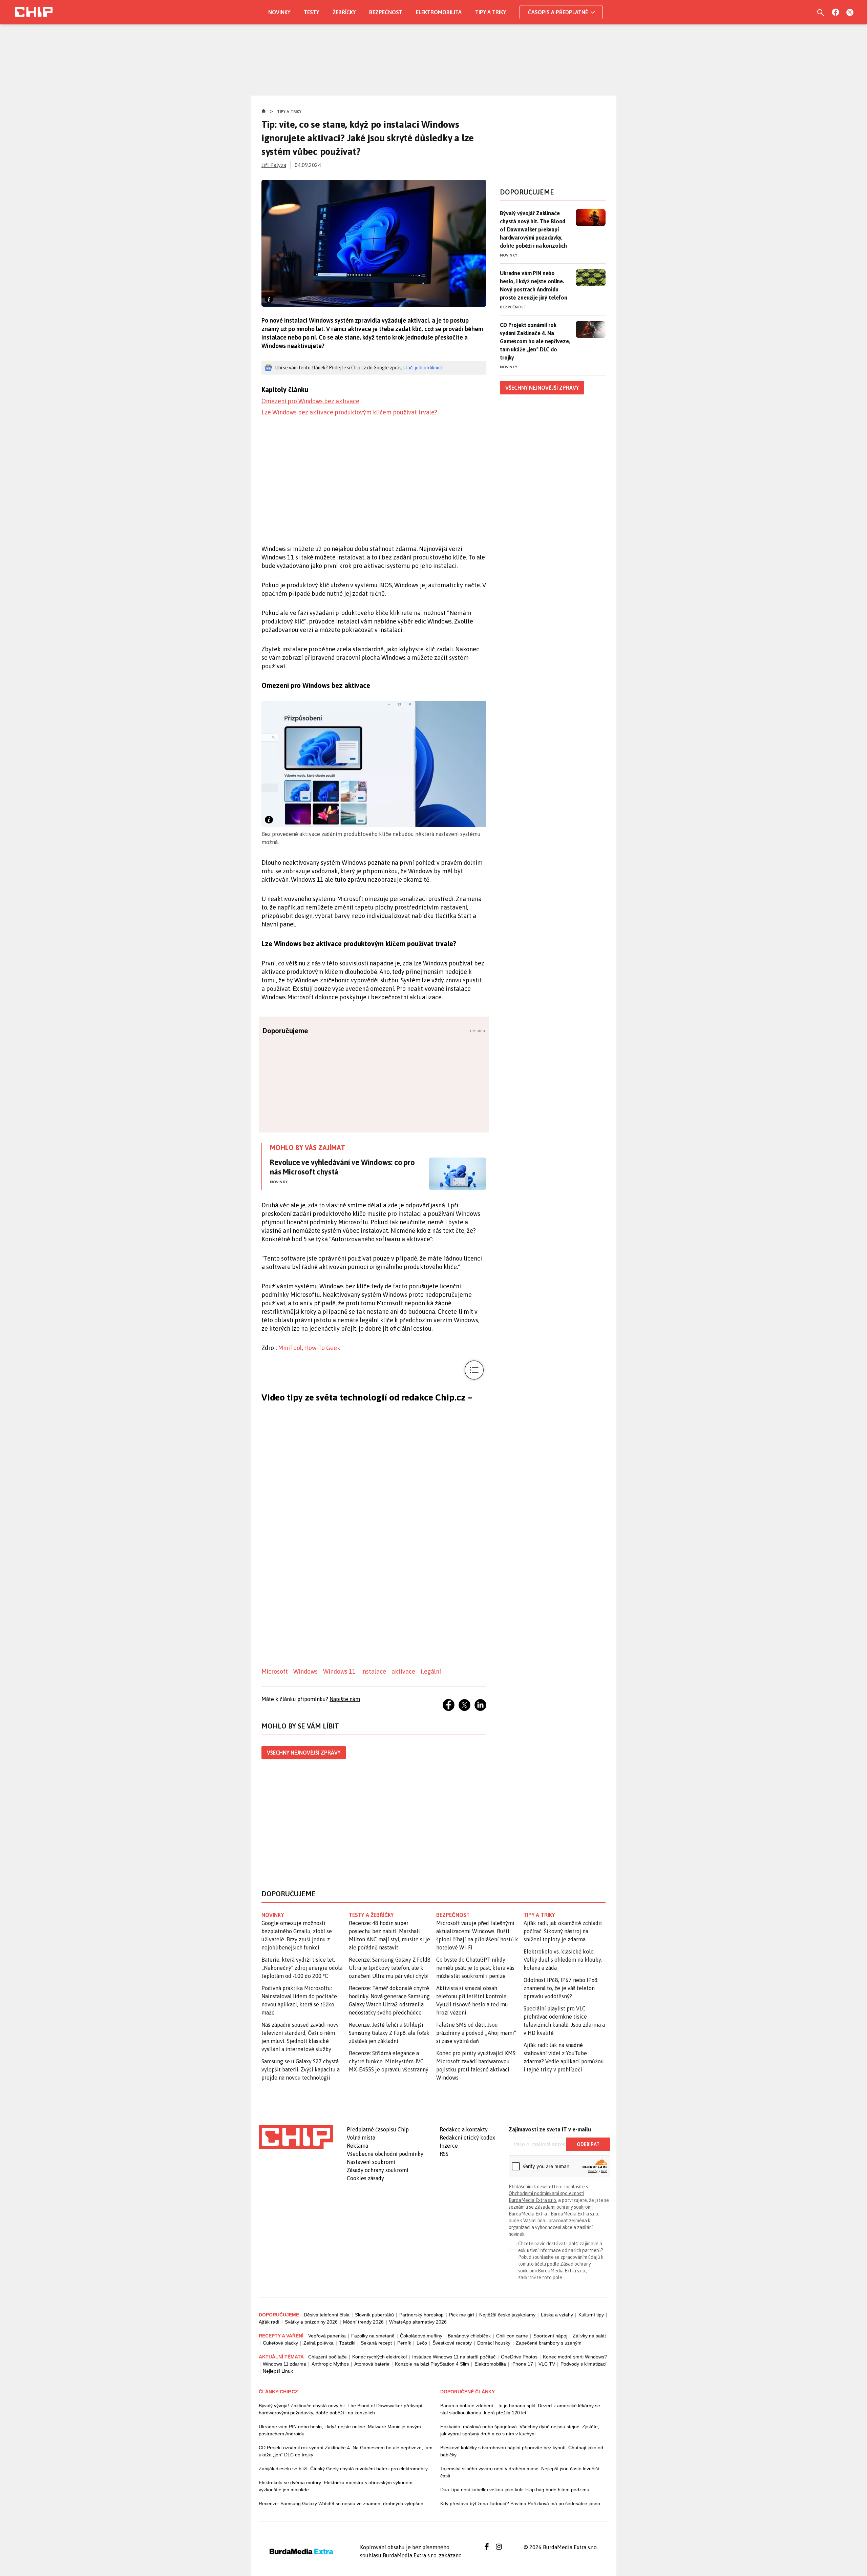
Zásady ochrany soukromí (378, 2170)
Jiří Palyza (274, 165)
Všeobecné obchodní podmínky (385, 2154)
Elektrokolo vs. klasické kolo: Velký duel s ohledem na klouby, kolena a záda (563, 1960)
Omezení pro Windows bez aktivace (310, 401)
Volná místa (361, 2138)
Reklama (357, 2146)
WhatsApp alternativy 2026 (418, 2322)
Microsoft (275, 1671)
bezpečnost (453, 1915)
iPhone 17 (522, 2364)
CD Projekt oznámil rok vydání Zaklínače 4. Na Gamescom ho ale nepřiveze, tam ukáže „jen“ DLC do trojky (535, 341)
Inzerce (449, 2146)
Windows (305, 1671)
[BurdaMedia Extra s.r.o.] (296, 2137)
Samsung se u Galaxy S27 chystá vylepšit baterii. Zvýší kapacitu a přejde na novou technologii (301, 2069)
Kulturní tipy (591, 2315)
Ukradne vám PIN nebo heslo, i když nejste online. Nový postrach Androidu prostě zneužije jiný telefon (534, 285)
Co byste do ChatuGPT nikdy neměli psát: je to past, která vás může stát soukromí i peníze (475, 1968)
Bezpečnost (386, 12)
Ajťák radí (269, 2322)
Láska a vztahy (557, 2315)
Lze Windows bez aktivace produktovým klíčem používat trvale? (349, 412)
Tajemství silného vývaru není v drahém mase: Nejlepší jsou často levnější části (520, 2472)
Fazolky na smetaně (373, 2336)
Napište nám (345, 1699)
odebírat (588, 2144)
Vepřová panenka (327, 2336)
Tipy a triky (491, 12)
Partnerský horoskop (421, 2315)
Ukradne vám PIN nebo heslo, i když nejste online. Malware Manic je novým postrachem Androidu (340, 2430)
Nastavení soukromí (371, 2162)
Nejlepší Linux (278, 2371)
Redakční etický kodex (467, 2138)
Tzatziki (347, 2343)
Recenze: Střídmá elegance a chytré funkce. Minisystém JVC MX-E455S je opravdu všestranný (389, 2061)
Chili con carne (512, 2336)
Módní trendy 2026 (363, 2322)
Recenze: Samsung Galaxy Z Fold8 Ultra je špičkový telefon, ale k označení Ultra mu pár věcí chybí (390, 1968)
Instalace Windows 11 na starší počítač (454, 2357)
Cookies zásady (365, 2178)
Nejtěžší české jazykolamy (507, 2315)
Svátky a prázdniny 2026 (311, 2322)
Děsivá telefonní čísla (327, 2315)
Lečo (422, 2343)
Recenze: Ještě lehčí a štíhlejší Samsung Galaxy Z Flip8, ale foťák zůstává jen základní (389, 2033)
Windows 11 (339, 1671)
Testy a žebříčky (371, 1915)
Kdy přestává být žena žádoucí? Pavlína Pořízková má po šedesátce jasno (520, 2503)
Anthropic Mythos (330, 2364)
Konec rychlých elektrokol (379, 2357)
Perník (404, 2343)
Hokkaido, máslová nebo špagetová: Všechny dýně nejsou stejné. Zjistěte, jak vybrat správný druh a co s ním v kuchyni (520, 2430)
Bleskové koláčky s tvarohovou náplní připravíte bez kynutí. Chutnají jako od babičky (522, 2451)
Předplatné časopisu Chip (378, 2129)
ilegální (431, 1671)
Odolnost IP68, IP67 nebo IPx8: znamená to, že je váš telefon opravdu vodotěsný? (561, 1988)
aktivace (403, 1671)
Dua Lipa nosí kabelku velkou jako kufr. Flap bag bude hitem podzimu (515, 2490)
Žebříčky (344, 12)
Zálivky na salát (589, 2336)
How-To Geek (322, 1348)
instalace (374, 1671)
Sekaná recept (376, 2343)
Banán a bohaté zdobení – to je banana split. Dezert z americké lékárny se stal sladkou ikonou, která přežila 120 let (520, 2409)
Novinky (279, 12)
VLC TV (547, 2364)
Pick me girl (461, 2315)
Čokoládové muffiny (421, 2336)
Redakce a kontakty (464, 2129)
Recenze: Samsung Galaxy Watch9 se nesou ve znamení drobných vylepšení (342, 2503)
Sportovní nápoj (550, 2336)
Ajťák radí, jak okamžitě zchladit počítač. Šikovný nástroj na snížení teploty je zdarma (563, 1931)
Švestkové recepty (452, 2343)
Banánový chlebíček (469, 2336)
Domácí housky (494, 2343)
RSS (444, 2154)
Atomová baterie (372, 2364)
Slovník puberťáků (374, 2315)
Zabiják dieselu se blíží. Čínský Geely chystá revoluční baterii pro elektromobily (343, 2469)
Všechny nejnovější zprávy (304, 1753)
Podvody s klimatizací (584, 2364)
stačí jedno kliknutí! (424, 368)
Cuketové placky (280, 2343)
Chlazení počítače (327, 2357)
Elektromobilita (439, 12)
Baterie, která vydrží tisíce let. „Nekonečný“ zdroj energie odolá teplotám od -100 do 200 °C (302, 1968)
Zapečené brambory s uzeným (549, 2343)
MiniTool (290, 1348)
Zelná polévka (319, 2343)
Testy (311, 12)
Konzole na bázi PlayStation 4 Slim (432, 2364)
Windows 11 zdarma (284, 2364)
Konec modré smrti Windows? (575, 2357)
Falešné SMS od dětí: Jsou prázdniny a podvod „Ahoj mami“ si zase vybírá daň (476, 2033)
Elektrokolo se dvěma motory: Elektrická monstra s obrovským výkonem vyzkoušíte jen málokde (336, 2486)
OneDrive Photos (519, 2357)
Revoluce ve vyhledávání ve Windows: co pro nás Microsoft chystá (342, 1167)
